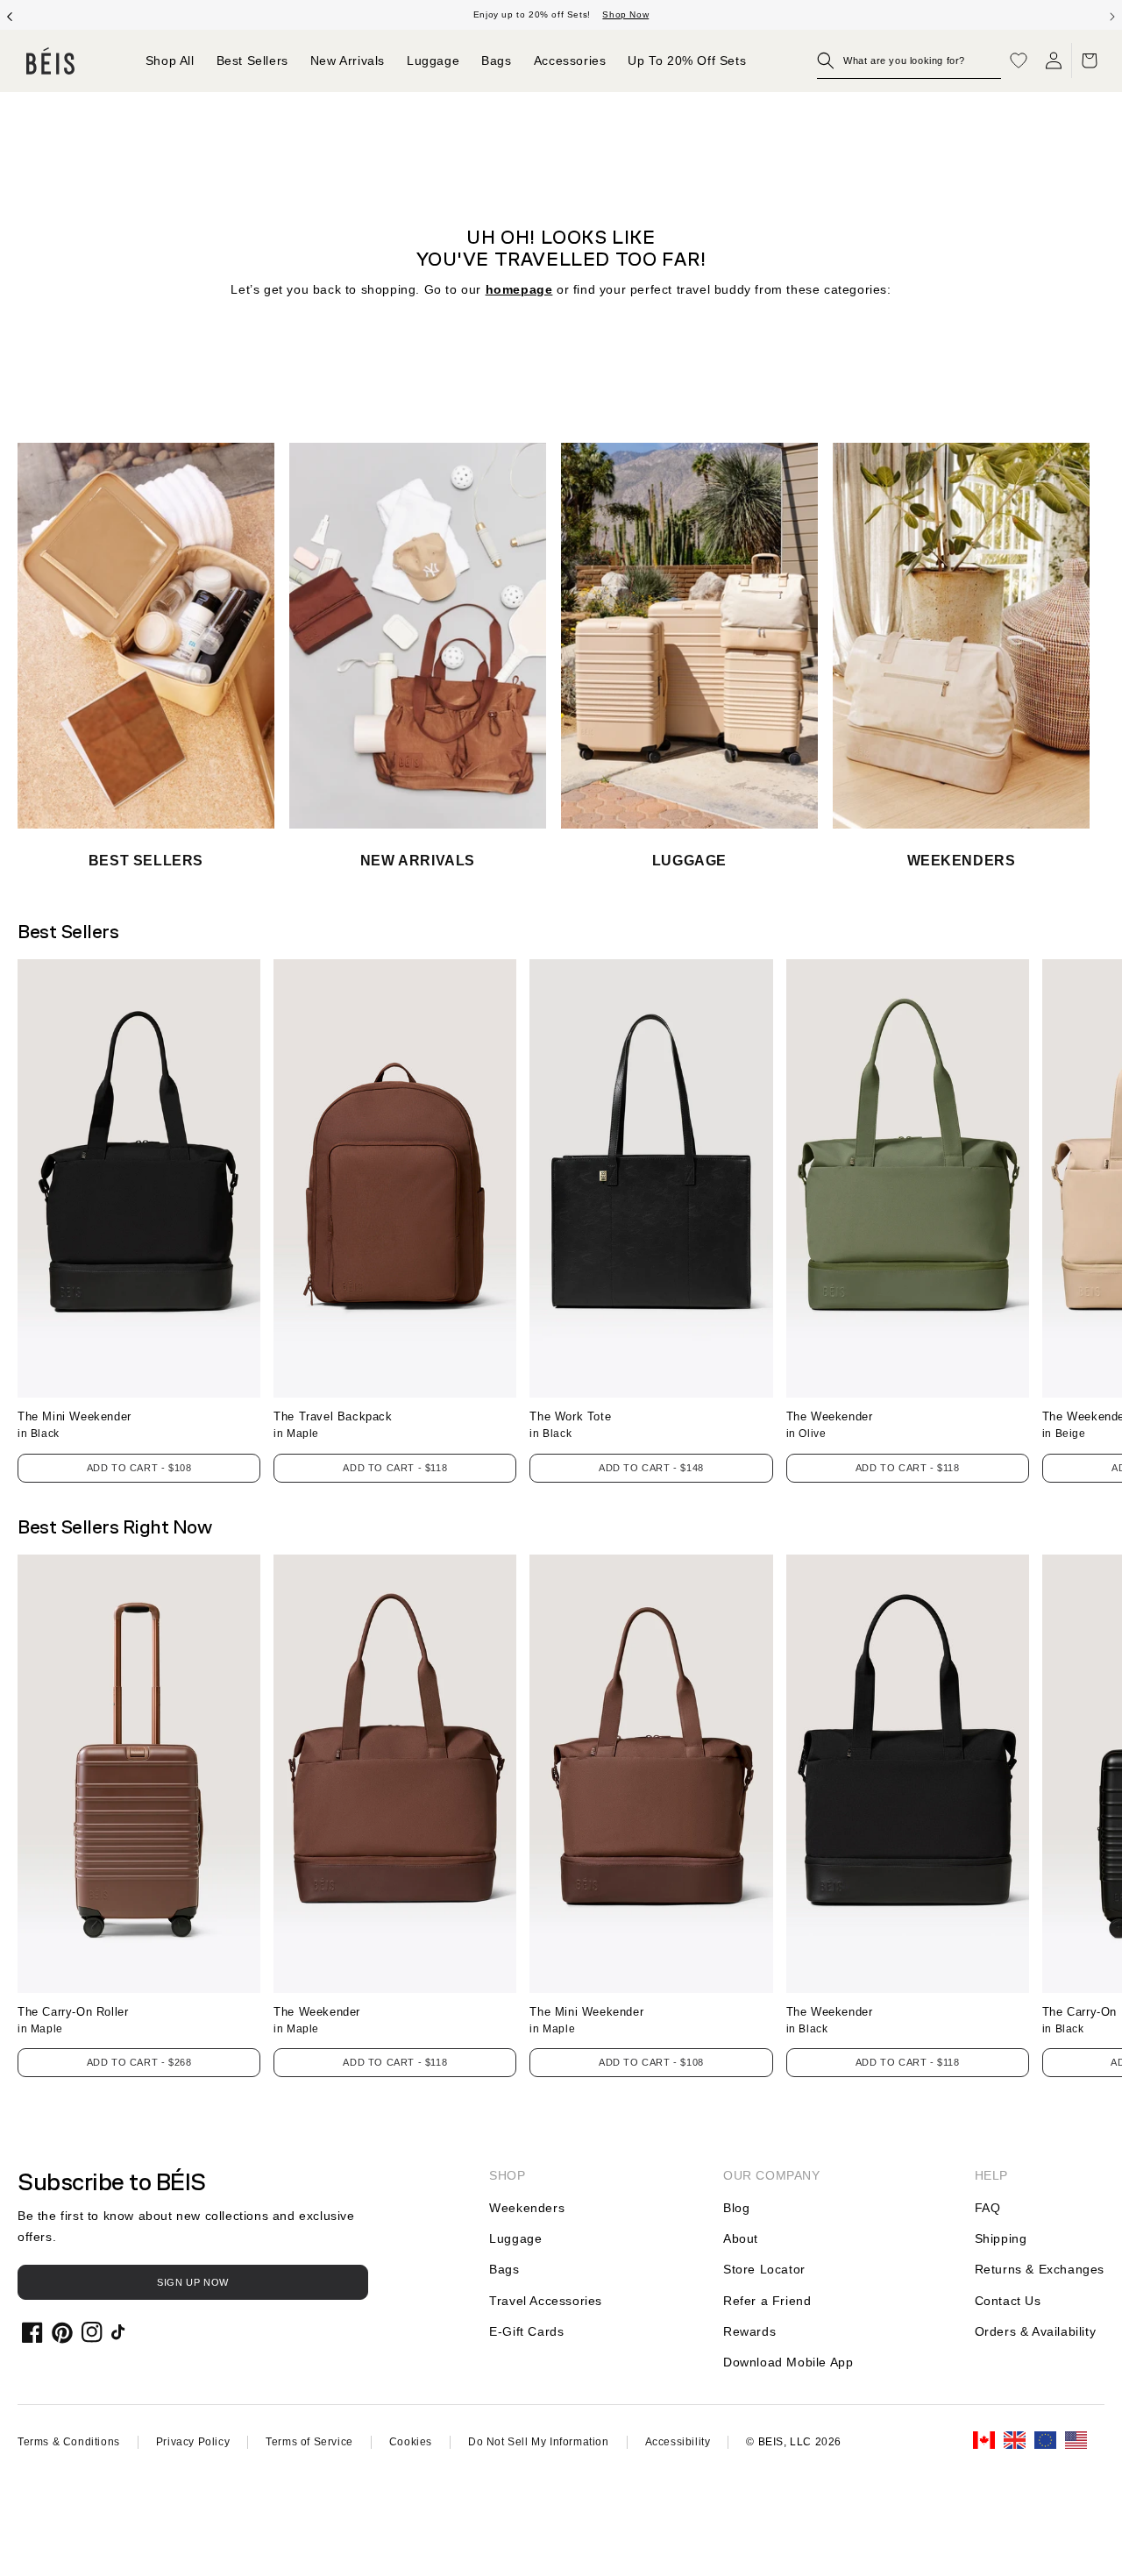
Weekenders (527, 2208)
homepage (519, 289)
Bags (504, 2269)
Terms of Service (309, 2442)
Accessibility (678, 2442)
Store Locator (764, 2269)
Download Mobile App (788, 2362)
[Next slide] (1112, 15)
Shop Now (625, 14)
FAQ (988, 2208)
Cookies (411, 2442)
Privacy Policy (193, 2442)
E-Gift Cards (526, 2331)
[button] (909, 60)
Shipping (1001, 2238)
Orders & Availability (1036, 2331)
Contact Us (1008, 2301)
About (741, 2238)
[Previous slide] (10, 15)
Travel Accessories (546, 2301)
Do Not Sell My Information (539, 2442)
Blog (736, 2208)
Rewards (749, 2331)
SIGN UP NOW (193, 2282)
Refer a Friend (767, 2301)
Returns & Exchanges (1040, 2269)
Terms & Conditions (69, 2442)
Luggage (515, 2238)
